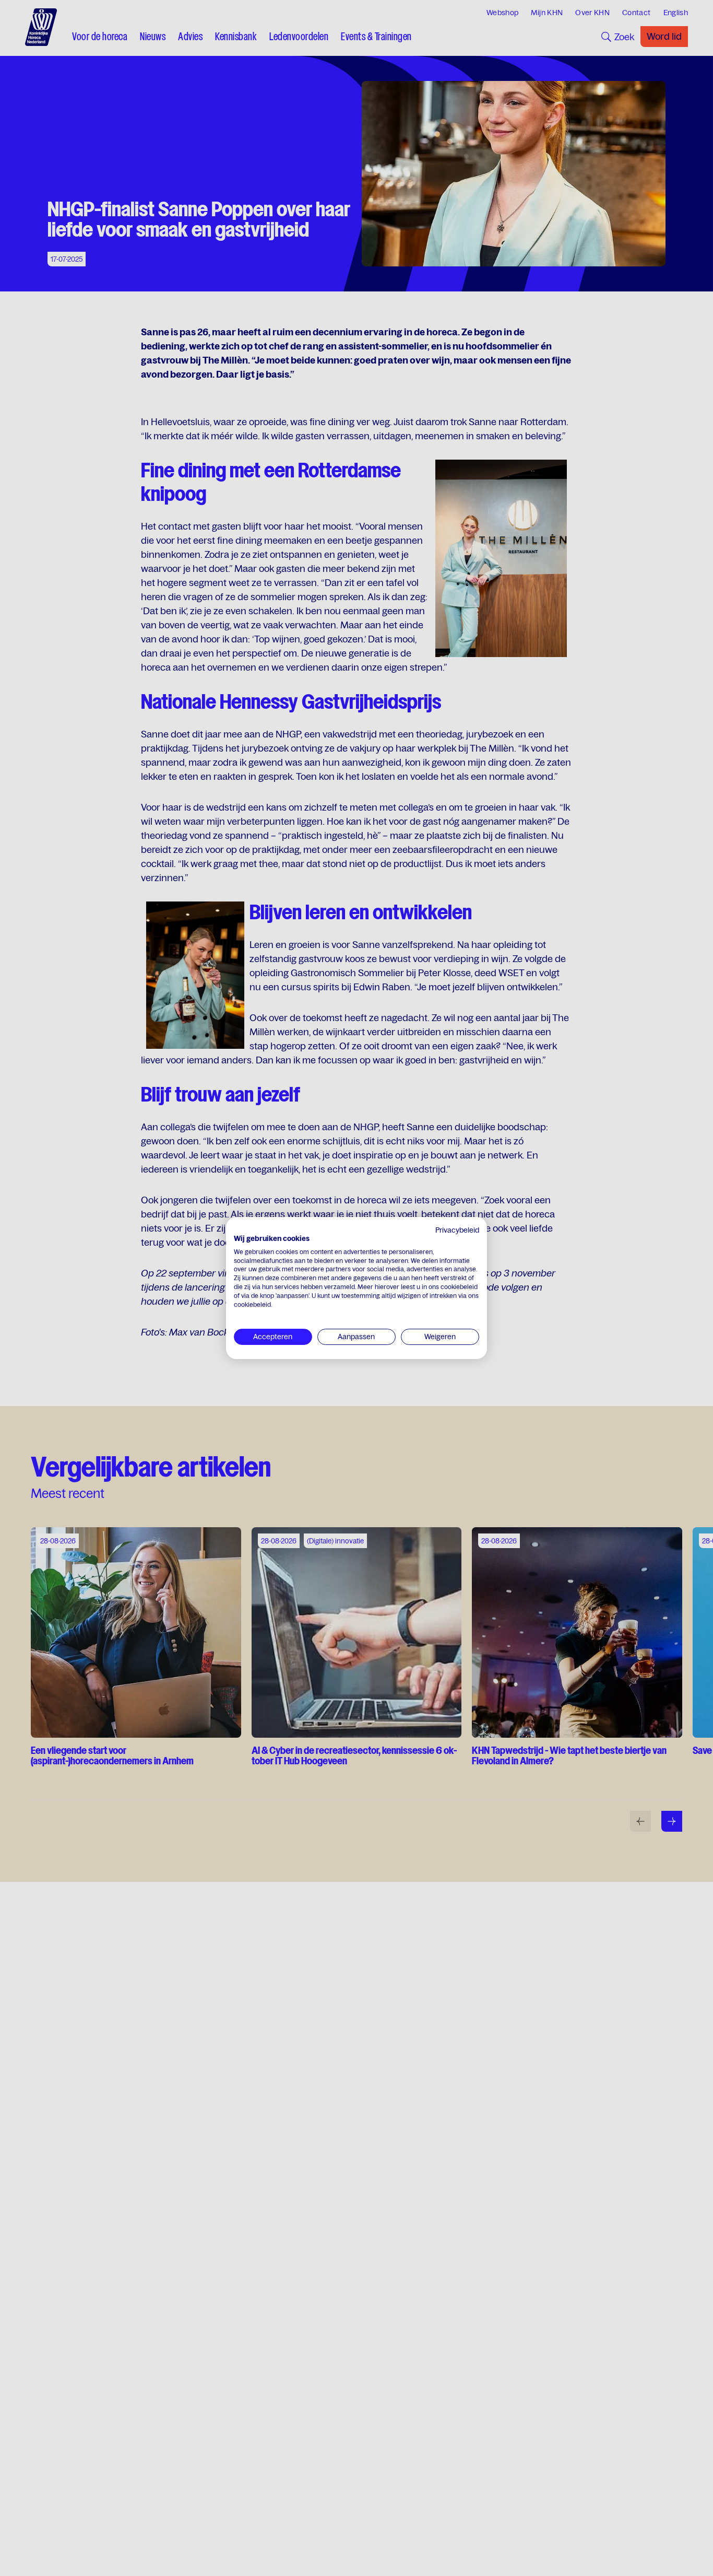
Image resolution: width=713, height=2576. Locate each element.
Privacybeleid (457, 1230)
